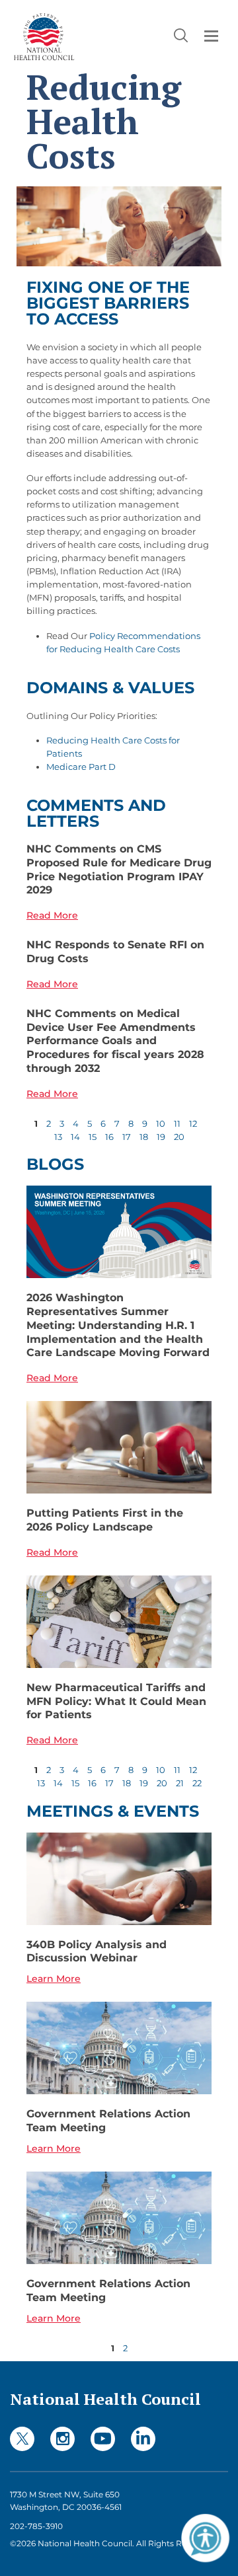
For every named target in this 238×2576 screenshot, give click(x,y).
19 (161, 1137)
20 (179, 1137)
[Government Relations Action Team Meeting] (119, 2048)
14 (75, 1137)
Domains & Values (110, 688)
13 (58, 1137)
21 (180, 1783)
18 (144, 1137)
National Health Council (105, 2399)
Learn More (54, 1979)
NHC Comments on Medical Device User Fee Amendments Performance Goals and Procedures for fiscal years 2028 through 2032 (115, 1041)
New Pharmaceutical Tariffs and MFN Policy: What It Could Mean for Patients (116, 1701)
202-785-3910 (36, 2526)
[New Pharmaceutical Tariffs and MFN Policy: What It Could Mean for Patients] (119, 1622)
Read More (52, 915)
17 (127, 1137)
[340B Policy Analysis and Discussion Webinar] (119, 1879)
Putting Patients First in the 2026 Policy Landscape (105, 1520)
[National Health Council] (44, 35)
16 (109, 1137)
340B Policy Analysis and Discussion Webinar (97, 1951)
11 (177, 1123)
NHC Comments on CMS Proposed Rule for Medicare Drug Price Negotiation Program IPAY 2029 (119, 869)
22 (197, 1783)
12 (193, 1123)
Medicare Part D (81, 767)
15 (93, 1137)
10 (161, 1123)
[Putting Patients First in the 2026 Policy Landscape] (119, 1447)
